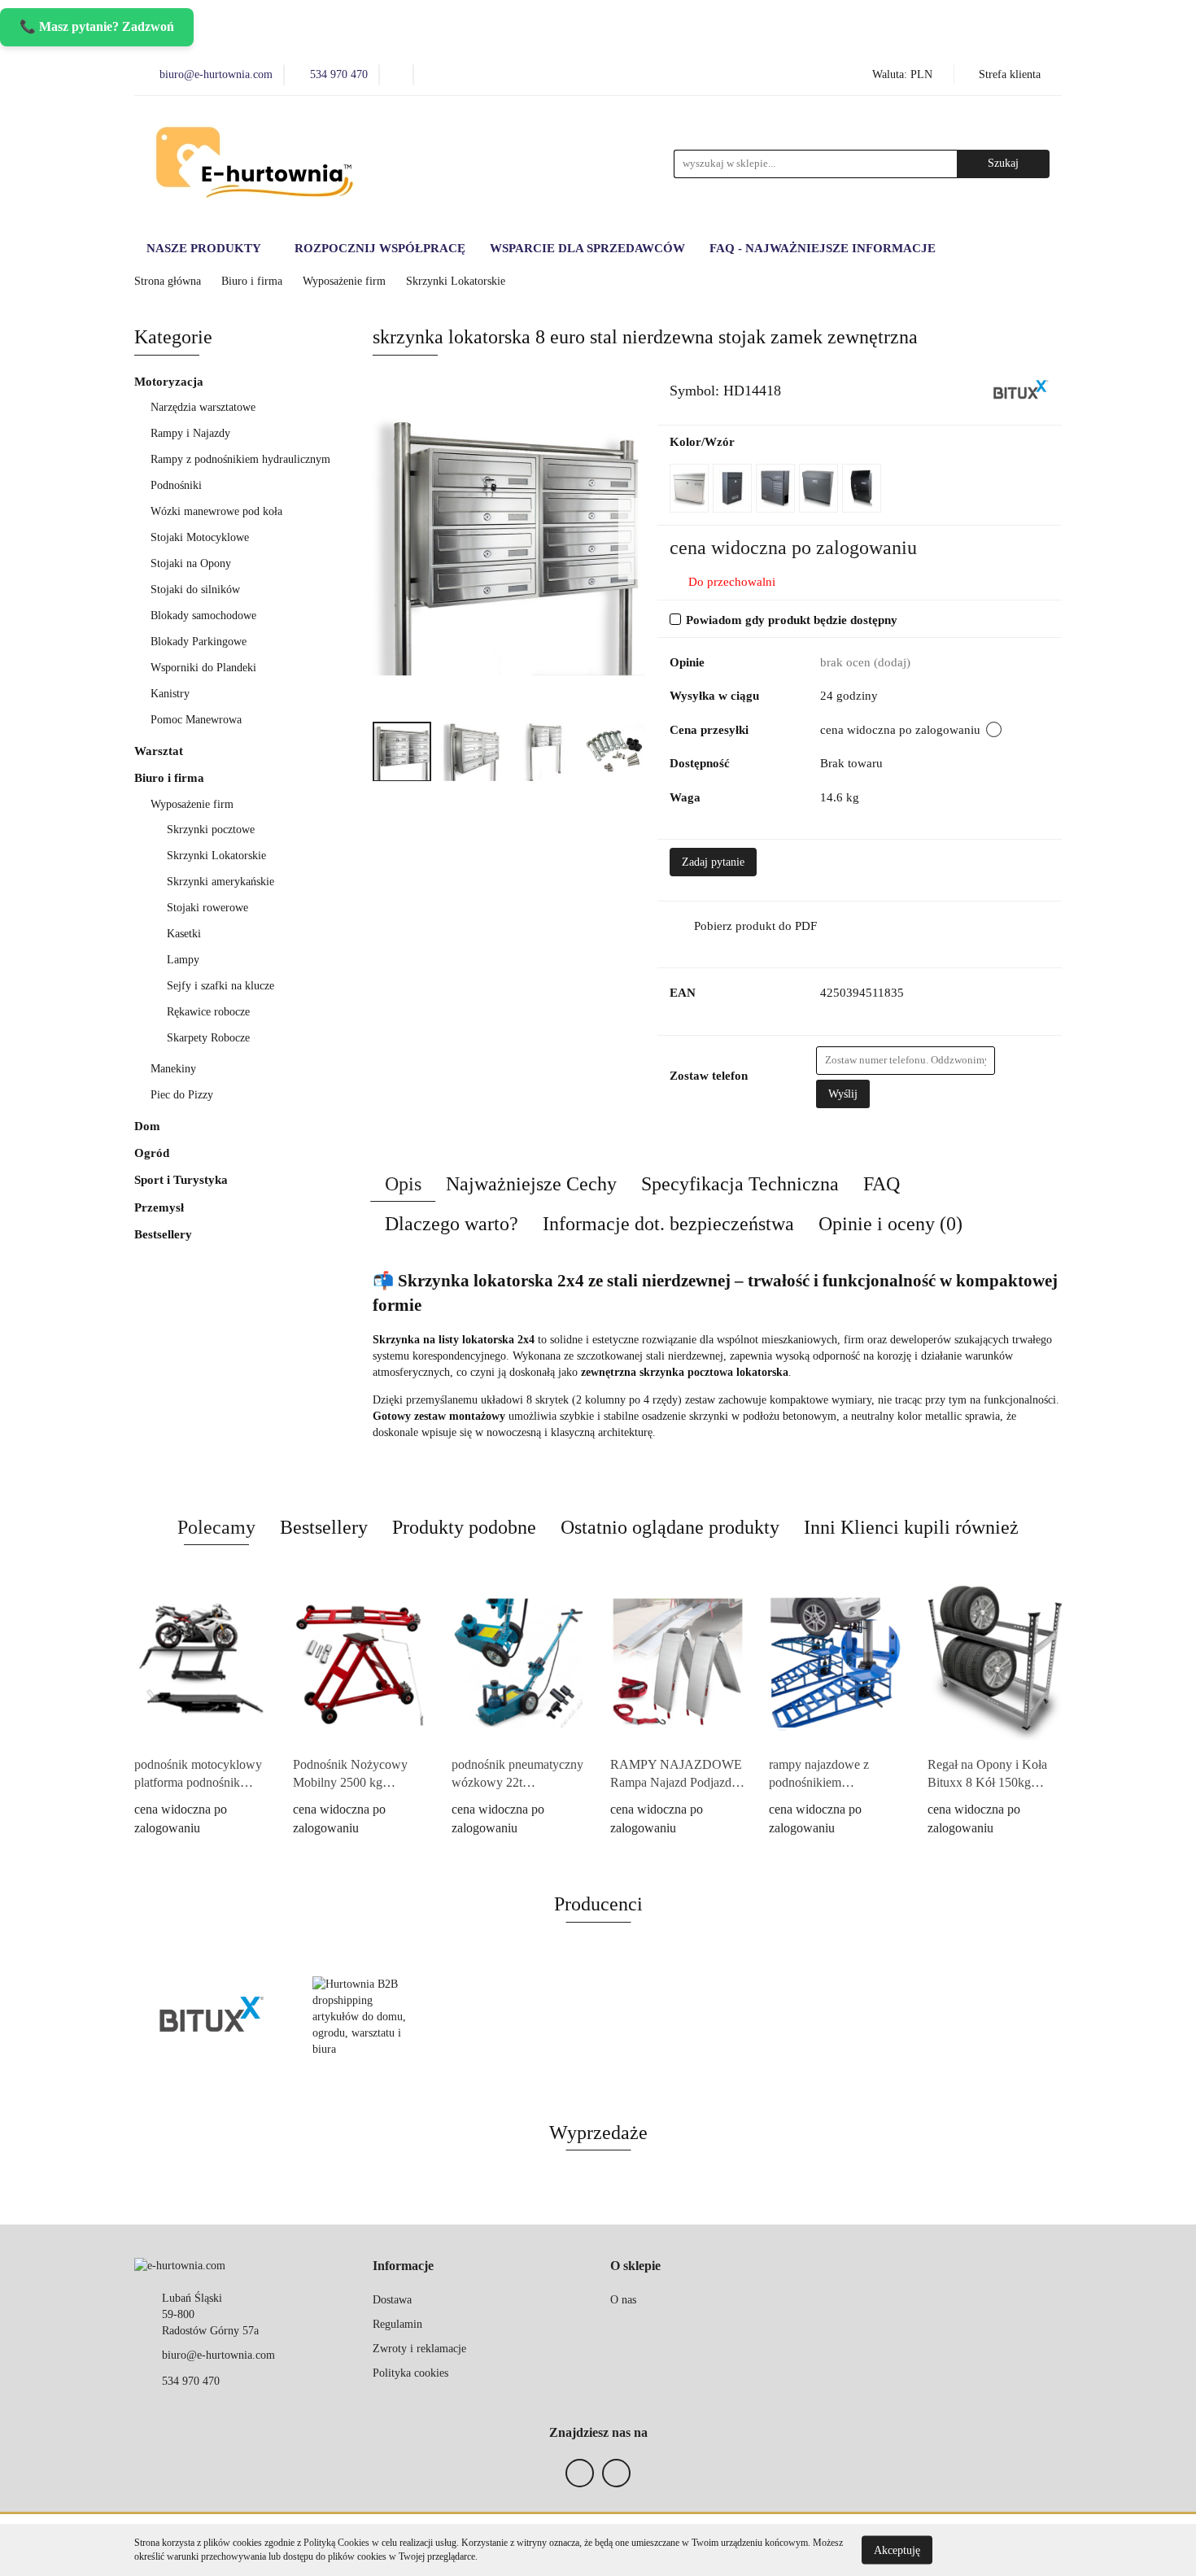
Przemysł (161, 1207)
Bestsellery (163, 1234)
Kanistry (170, 694)
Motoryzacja (170, 382)
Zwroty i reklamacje (419, 2349)
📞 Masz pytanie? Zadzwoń (97, 26)
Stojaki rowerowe (207, 908)
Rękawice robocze (208, 1012)
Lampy (183, 960)
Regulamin (397, 2324)
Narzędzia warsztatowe (205, 407)
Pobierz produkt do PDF (755, 926)
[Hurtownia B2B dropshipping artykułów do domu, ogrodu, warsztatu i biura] (366, 2017)
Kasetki (184, 934)
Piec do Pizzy (182, 1095)
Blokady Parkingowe (199, 642)
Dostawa (392, 2300)
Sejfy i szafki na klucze (222, 986)
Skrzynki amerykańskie (220, 882)
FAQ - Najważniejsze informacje (823, 248)
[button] (403, 2266)
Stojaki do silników (195, 589)
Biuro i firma (171, 778)
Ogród (153, 1153)
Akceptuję (897, 2550)
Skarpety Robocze (208, 1038)
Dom (149, 1126)
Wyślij (843, 1094)
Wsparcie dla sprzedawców (587, 248)
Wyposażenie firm (194, 804)
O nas (623, 2300)
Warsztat (160, 751)
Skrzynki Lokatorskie (216, 856)
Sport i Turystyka (183, 1180)
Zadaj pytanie (713, 862)
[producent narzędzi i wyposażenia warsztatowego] (1021, 389)
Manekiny (175, 1069)
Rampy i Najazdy (192, 433)
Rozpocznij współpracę (380, 248)
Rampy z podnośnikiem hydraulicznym (240, 459)
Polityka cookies (410, 2373)
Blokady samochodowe (203, 616)
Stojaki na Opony (191, 563)
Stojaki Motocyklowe (200, 537)
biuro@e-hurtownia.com (218, 2355)
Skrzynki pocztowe (211, 830)
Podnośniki (178, 485)
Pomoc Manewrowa (196, 720)
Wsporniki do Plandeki (203, 668)
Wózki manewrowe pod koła (216, 511)
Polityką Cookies (336, 2543)
